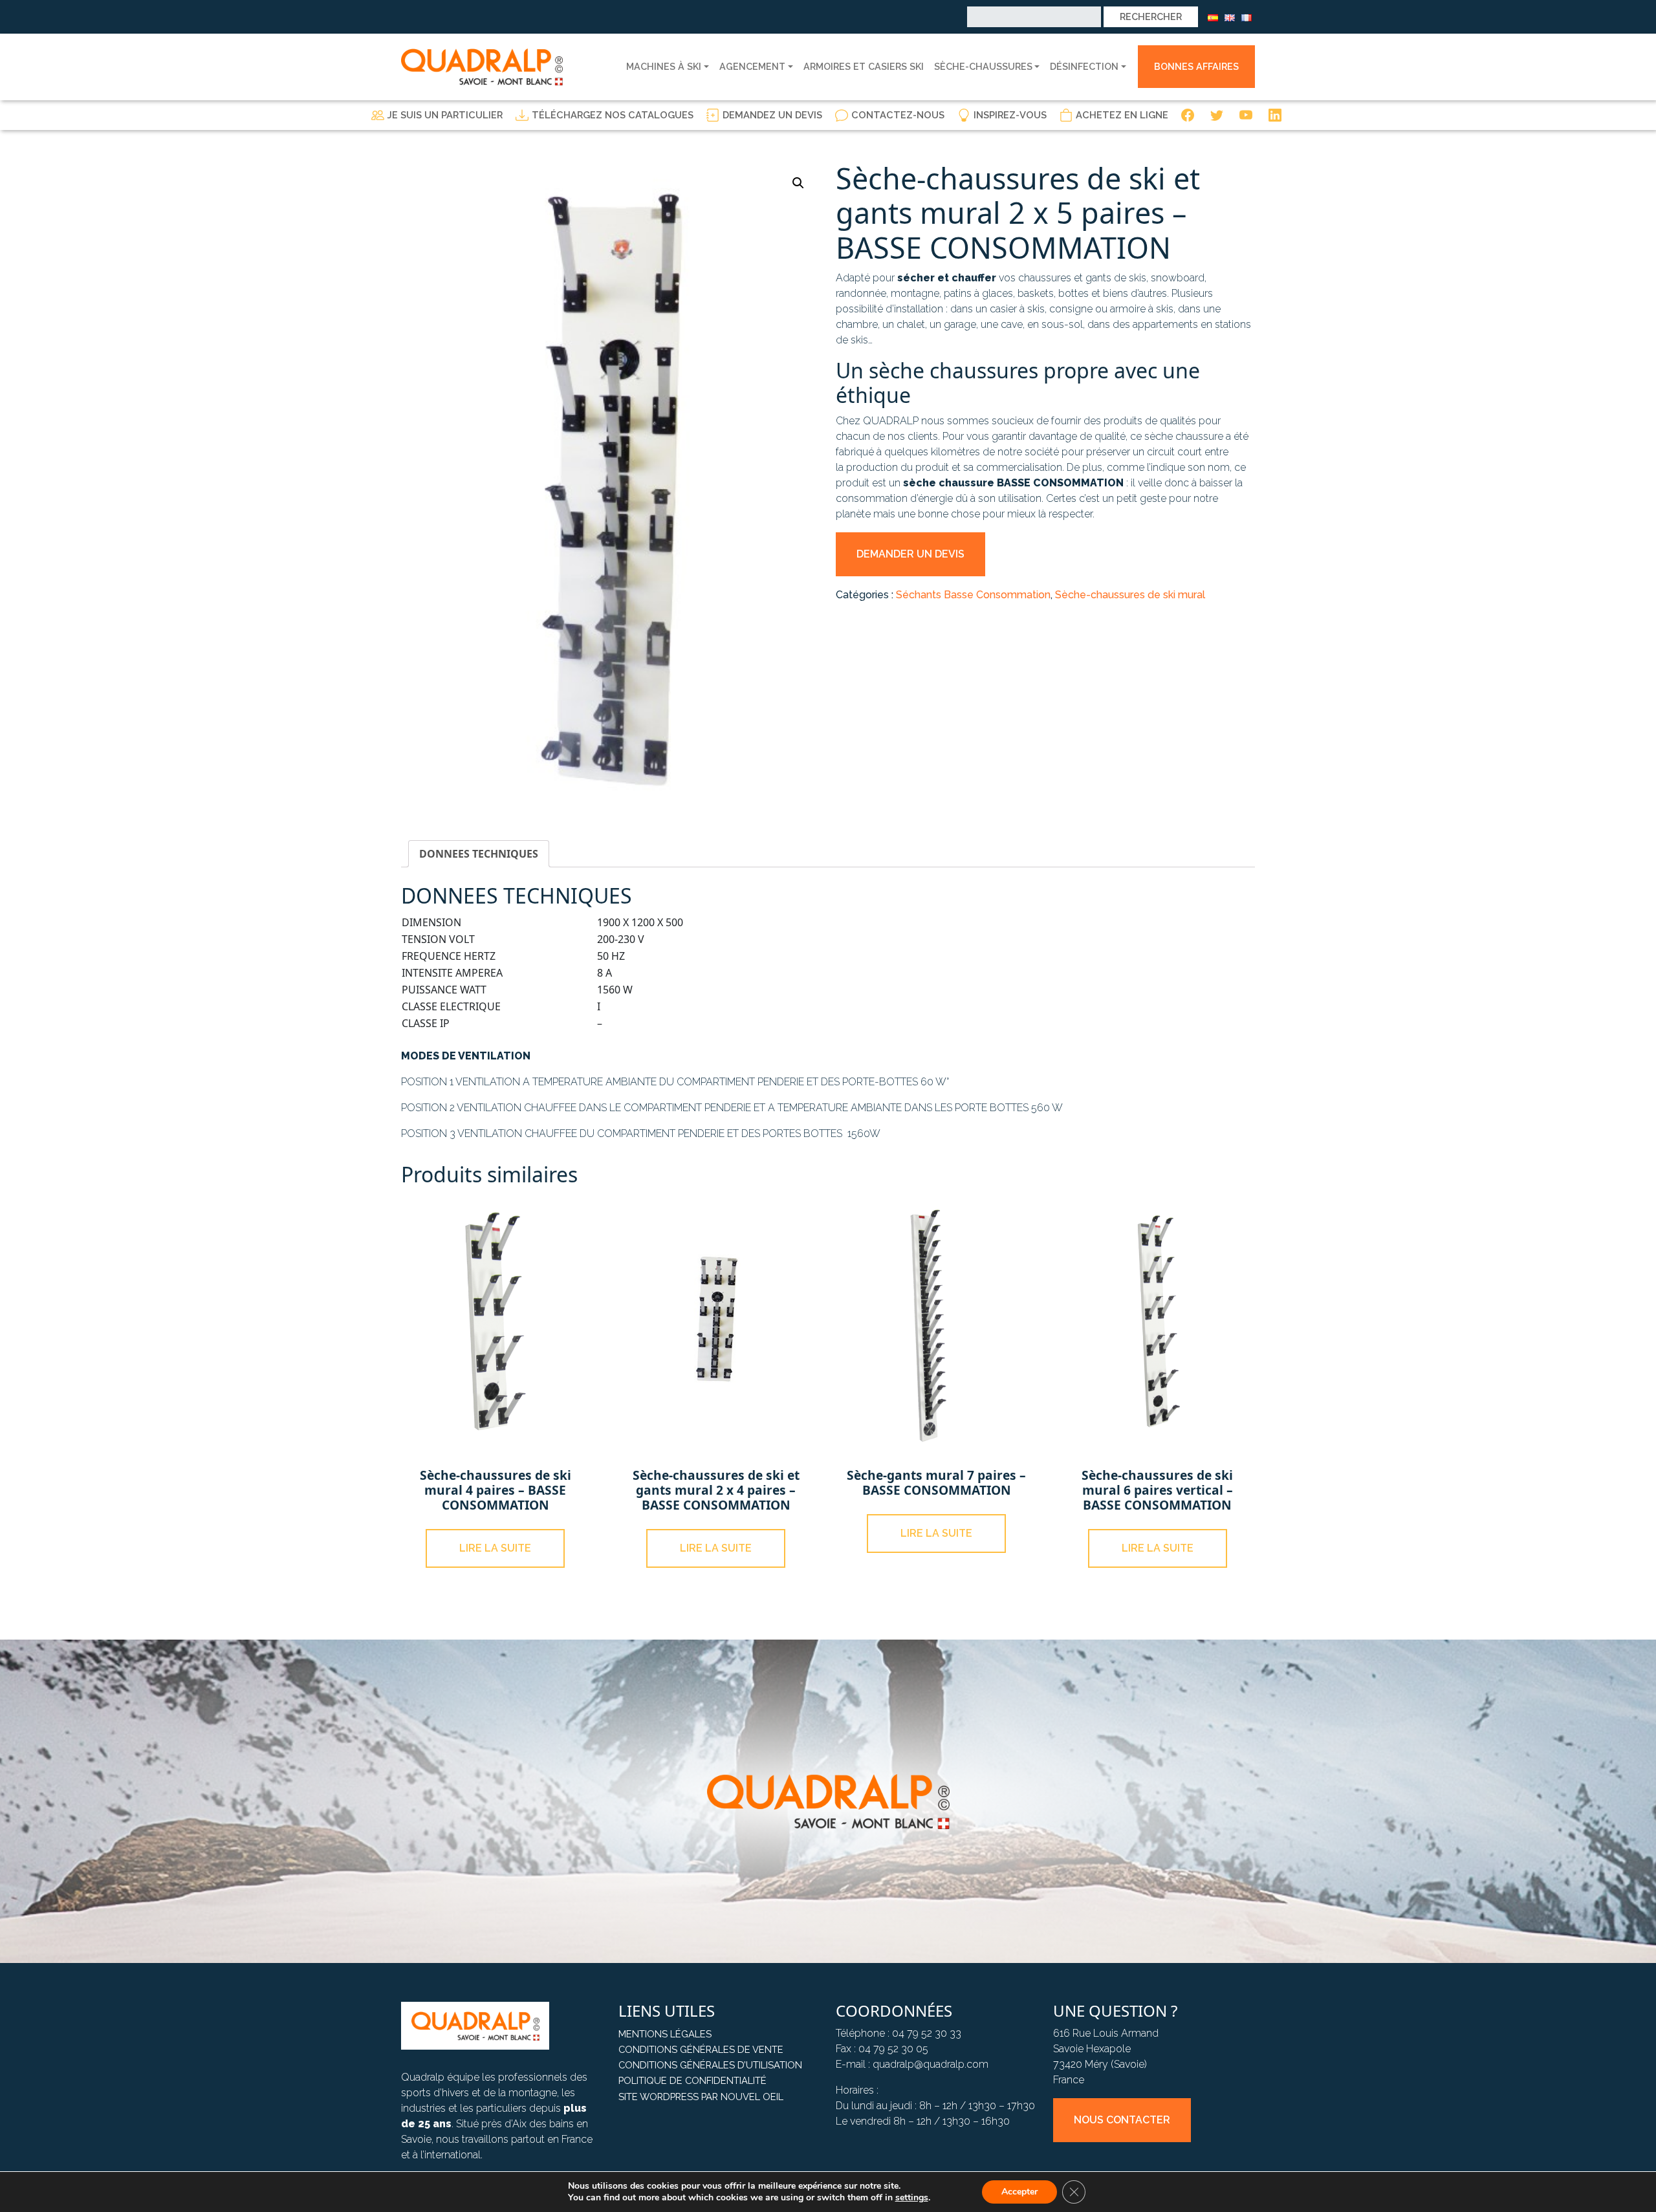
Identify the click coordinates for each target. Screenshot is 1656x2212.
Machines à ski (664, 66)
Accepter (1019, 2192)
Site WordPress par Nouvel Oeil (701, 2097)
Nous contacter (1122, 2120)
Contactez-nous (898, 115)
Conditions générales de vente (701, 2049)
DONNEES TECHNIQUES (479, 854)
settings (912, 2198)
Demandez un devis (772, 115)
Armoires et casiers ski (864, 66)
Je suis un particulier (445, 115)
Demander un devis (910, 554)
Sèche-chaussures (983, 66)
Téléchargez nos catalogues (613, 115)
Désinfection (1084, 66)
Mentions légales (665, 2034)
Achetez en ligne (1122, 115)
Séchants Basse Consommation (973, 595)
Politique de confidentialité (692, 2080)
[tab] (479, 854)
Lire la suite (495, 1548)
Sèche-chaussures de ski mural (1130, 595)
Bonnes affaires (1196, 66)
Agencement (752, 66)
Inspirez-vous (1010, 115)
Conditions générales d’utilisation (710, 2065)
